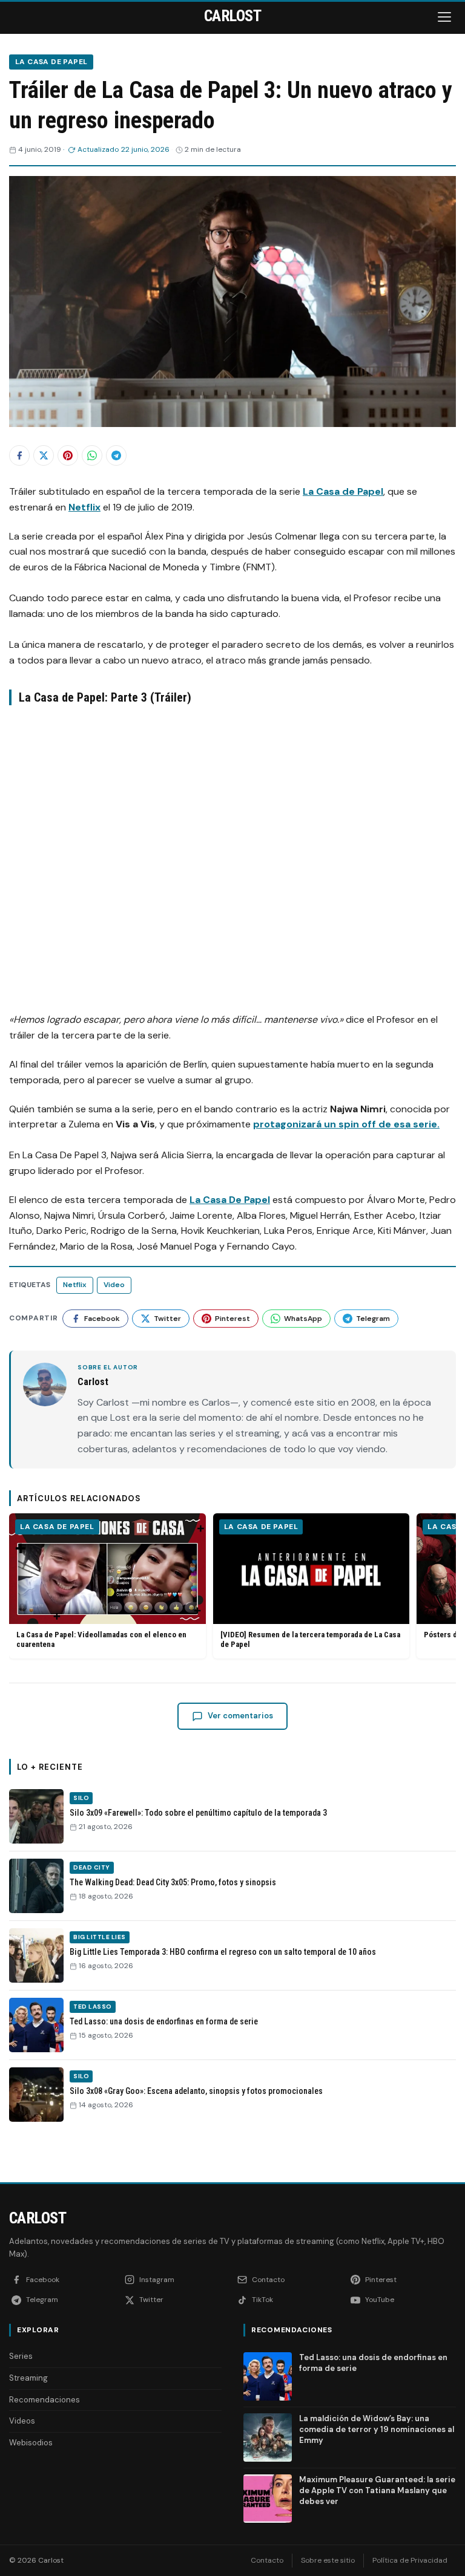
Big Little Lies (100, 1937)
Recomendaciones (45, 2400)
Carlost (38, 2218)
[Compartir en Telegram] (116, 455)
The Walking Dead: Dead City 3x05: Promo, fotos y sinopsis (173, 1882)
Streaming (28, 2378)
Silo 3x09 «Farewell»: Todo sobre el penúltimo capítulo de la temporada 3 (198, 1813)
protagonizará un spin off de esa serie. (346, 1124)
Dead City (92, 1867)
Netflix (84, 507)
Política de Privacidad (410, 2560)
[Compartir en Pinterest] (68, 455)
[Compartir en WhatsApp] (92, 455)
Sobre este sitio (328, 2560)
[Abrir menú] (446, 17)
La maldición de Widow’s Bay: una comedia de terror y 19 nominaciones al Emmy (377, 2429)
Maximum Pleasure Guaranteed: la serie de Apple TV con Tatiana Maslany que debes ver (377, 2490)
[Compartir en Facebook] (19, 455)
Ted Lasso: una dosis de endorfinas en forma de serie (164, 2021)
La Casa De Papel (230, 1200)
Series (21, 2356)
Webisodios (31, 2443)
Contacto (267, 2560)
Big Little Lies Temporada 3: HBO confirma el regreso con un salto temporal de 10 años (223, 1952)
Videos (22, 2421)
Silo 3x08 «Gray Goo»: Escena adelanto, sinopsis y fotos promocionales (196, 2091)
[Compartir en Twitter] (44, 455)
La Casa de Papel (51, 62)
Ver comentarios (240, 1716)
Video (114, 1285)
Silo (81, 1798)
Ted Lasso (93, 2007)
